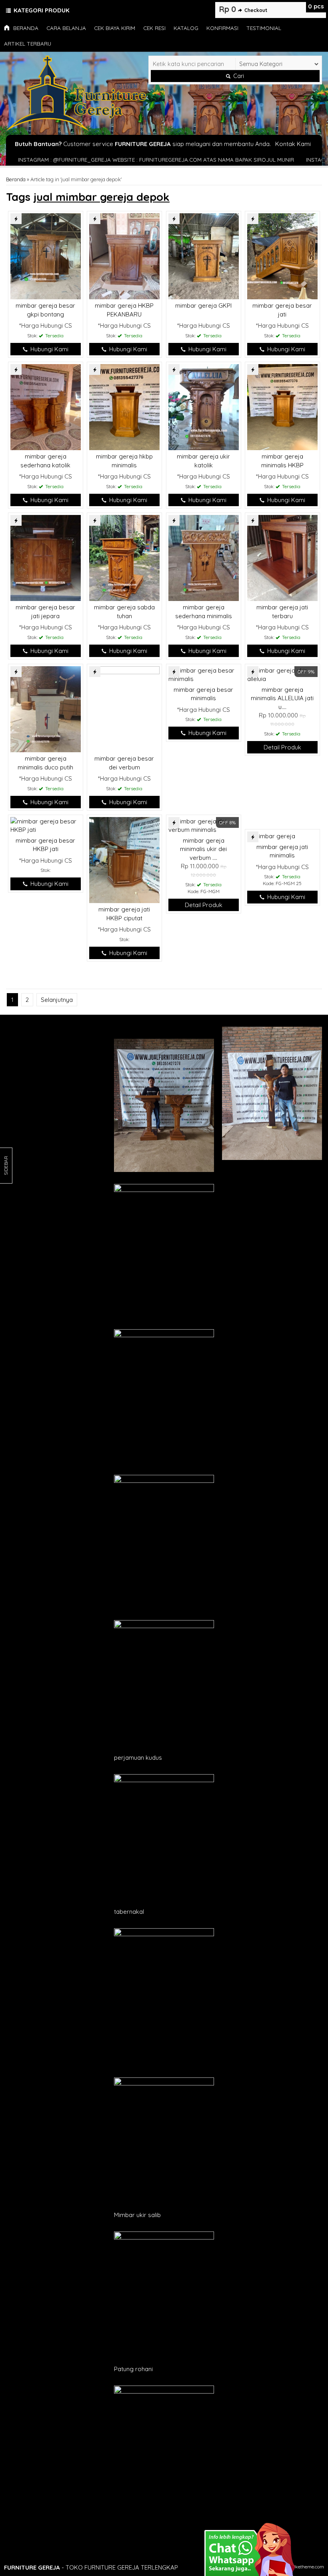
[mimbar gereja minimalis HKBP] (282, 406)
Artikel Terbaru (28, 43)
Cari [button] (238, 76)
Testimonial (264, 28)
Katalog (186, 28)
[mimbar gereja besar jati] (282, 255)
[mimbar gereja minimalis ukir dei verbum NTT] (204, 825)
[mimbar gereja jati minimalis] (271, 836)
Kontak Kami (293, 144)
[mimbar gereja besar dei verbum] (124, 708)
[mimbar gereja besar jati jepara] (46, 557)
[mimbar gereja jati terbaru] (282, 557)
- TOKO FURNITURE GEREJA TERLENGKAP (91, 2567)
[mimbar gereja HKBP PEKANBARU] (124, 255)
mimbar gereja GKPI (203, 305)
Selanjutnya (57, 1000)
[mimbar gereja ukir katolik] (204, 406)
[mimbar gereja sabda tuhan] (124, 557)
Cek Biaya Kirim (115, 28)
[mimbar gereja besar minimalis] (204, 674)
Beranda (25, 28)
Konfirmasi (222, 28)
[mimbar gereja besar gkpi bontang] (46, 255)
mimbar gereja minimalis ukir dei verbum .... (203, 849)
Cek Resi (154, 28)
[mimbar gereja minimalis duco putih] (46, 708)
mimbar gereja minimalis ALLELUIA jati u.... (282, 698)
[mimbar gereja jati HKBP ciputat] (124, 859)
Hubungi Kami (49, 349)
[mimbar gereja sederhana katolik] (46, 406)
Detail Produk (282, 747)
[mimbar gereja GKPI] (204, 255)
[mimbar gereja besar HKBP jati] (46, 825)
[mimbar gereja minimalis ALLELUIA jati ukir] (282, 674)
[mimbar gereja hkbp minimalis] (124, 406)
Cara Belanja (66, 28)
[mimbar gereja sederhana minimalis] (204, 557)
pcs (316, 6)
